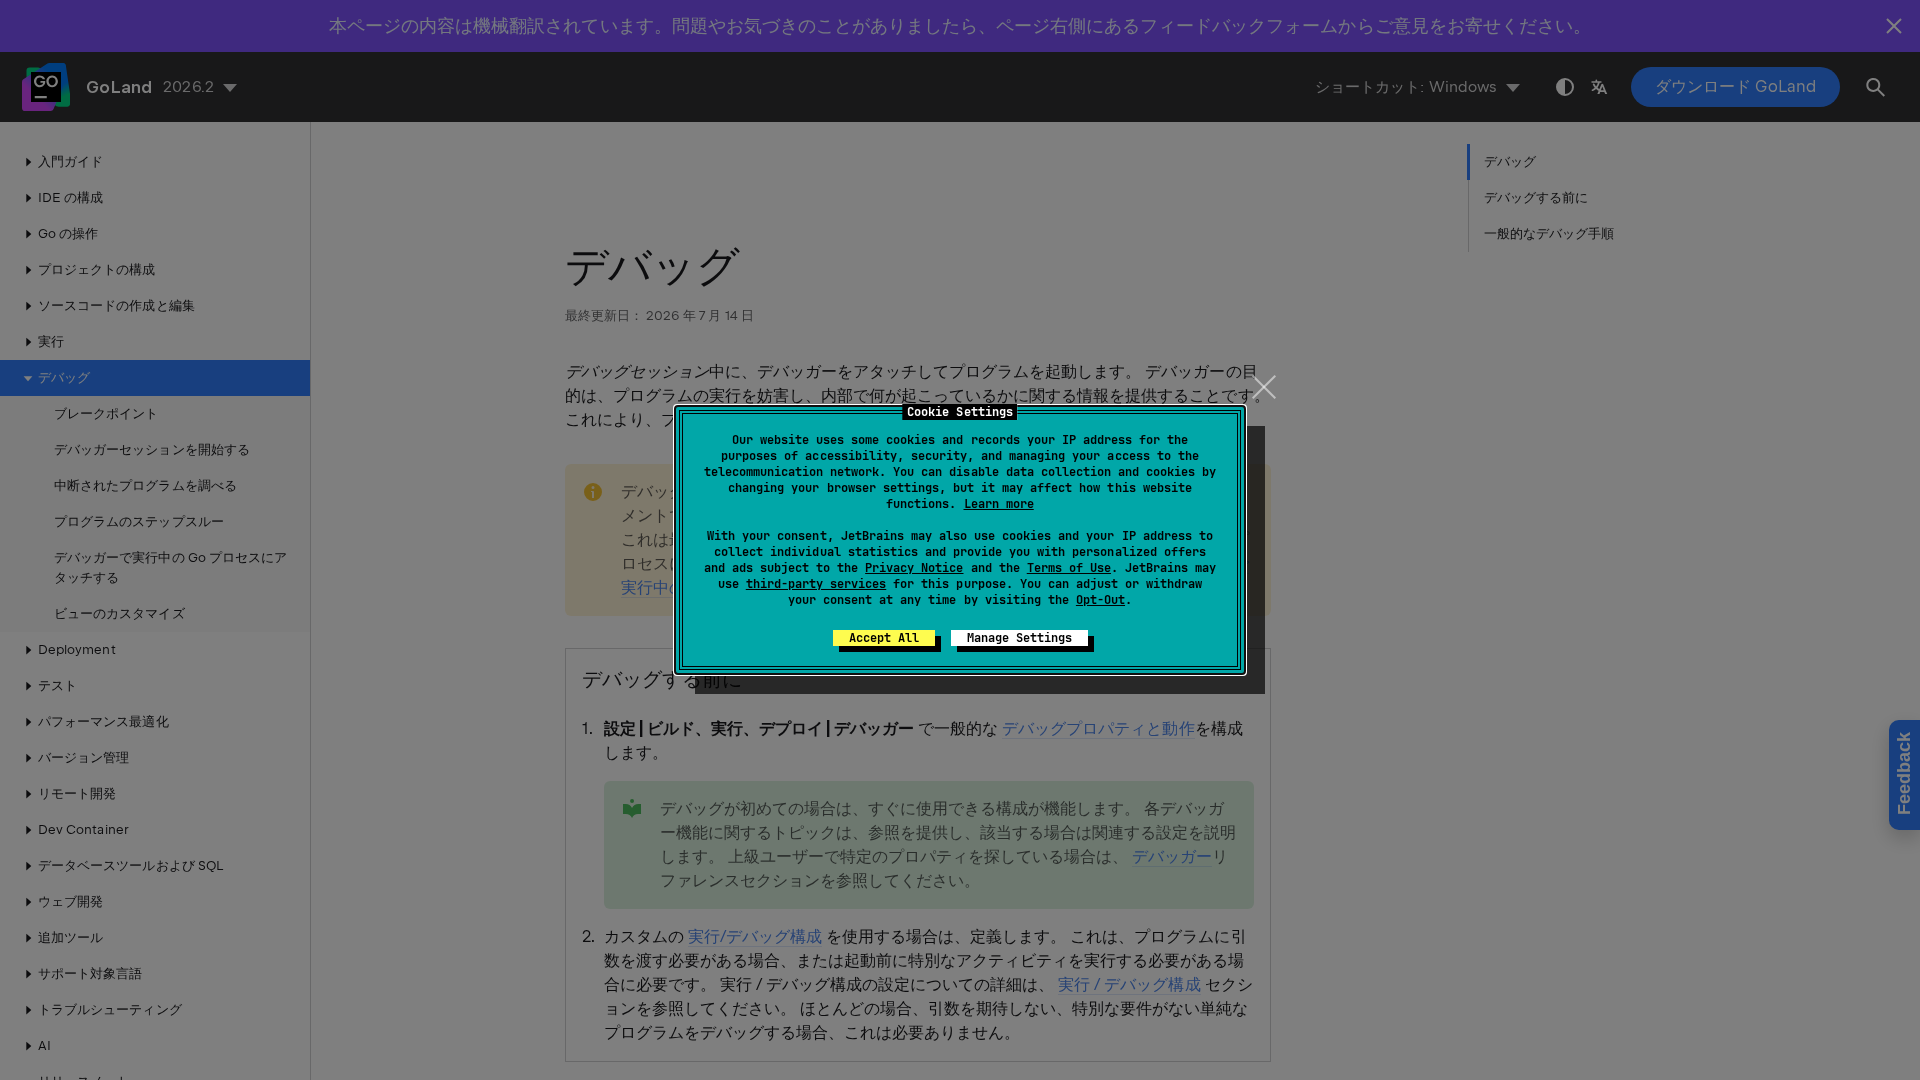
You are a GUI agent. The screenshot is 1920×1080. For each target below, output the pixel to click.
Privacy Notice (914, 568)
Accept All (884, 638)
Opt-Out (1100, 600)
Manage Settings (1019, 638)
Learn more (999, 504)
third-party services (816, 584)
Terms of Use (1069, 568)
